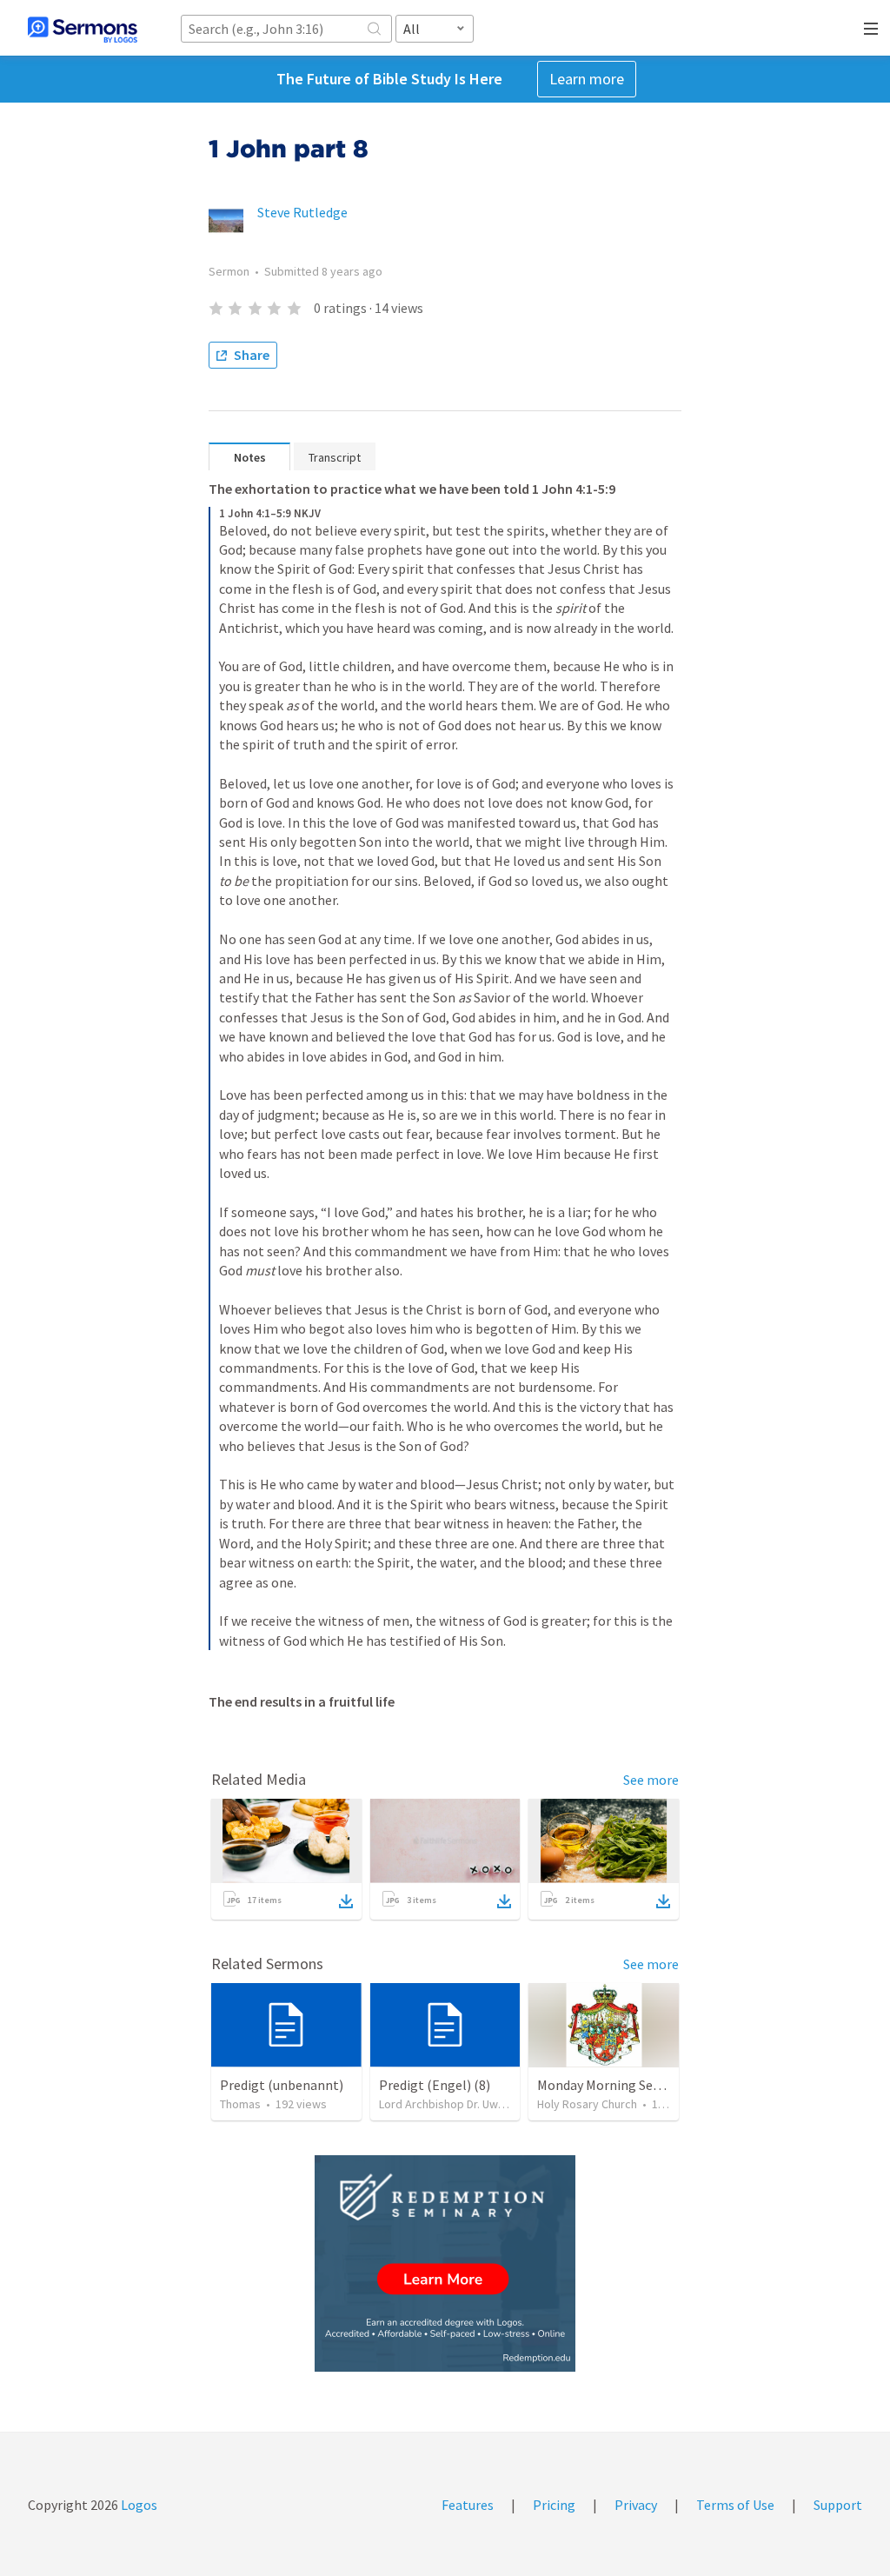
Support (838, 2505)
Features (468, 2505)
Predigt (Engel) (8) (435, 2085)
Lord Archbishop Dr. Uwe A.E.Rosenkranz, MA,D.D (504, 2104)
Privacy (636, 2505)
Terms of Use (735, 2505)
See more (651, 1780)
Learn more (587, 79)
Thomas (240, 2104)
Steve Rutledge (302, 212)
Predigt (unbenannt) (282, 2085)
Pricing (554, 2505)
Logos (138, 2505)
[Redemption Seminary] (445, 2263)
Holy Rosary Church (587, 2104)
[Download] (346, 1901)
